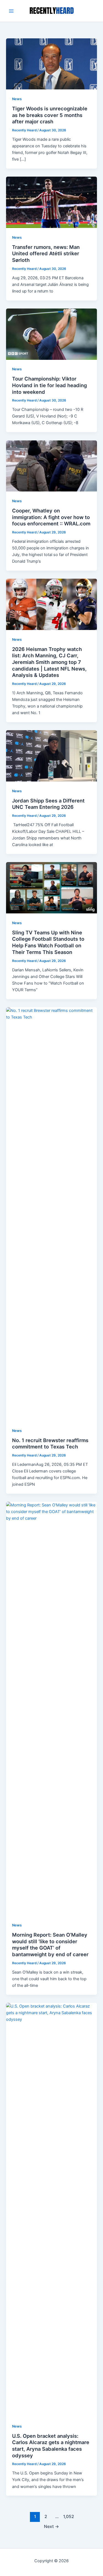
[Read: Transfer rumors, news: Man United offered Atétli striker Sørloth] (51, 202)
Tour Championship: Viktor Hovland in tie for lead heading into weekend (49, 385)
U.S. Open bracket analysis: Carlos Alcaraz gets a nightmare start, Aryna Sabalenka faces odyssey (51, 2446)
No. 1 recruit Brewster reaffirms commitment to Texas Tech (50, 1443)
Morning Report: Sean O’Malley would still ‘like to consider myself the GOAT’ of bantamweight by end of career (50, 1944)
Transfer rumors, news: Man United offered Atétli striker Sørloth (46, 253)
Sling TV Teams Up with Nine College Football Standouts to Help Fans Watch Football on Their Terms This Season (48, 942)
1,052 (68, 2517)
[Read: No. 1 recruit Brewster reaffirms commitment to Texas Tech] (51, 1214)
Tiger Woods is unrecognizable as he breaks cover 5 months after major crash (50, 115)
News (17, 99)
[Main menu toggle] (11, 11)
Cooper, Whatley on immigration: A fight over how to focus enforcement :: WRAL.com (51, 517)
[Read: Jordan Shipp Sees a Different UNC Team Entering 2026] (51, 756)
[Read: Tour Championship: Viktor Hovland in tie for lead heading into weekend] (51, 334)
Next (51, 2526)
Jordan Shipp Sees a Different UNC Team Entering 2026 (48, 804)
